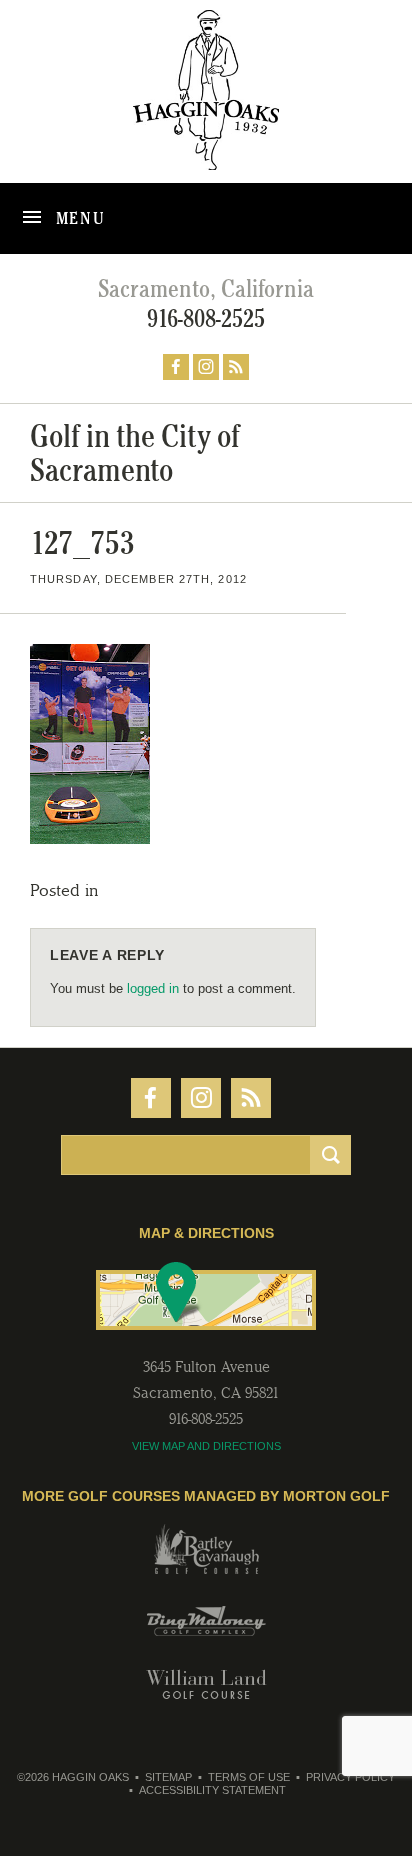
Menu (78, 218)
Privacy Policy (350, 1777)
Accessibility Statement (212, 1790)
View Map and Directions (206, 1446)
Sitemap (168, 1777)
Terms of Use (249, 1777)
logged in (153, 988)
